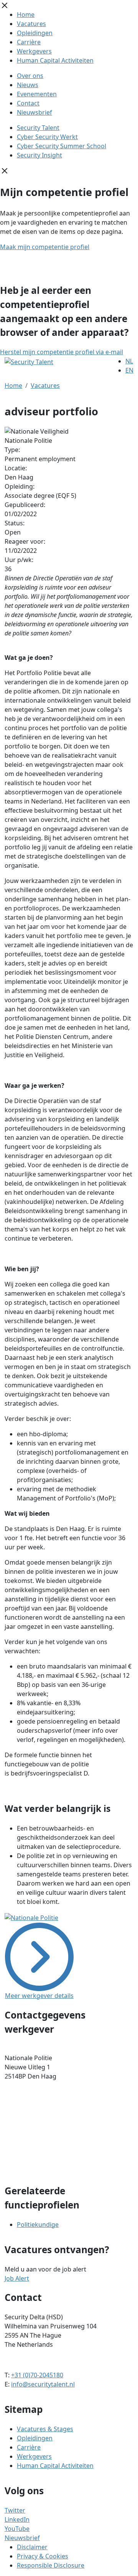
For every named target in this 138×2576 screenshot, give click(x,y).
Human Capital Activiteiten (55, 60)
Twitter (15, 2510)
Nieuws (28, 85)
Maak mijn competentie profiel (45, 247)
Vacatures (31, 24)
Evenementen (37, 94)
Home (26, 15)
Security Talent (38, 128)
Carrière (29, 42)
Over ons (30, 76)
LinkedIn (17, 2519)
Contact (28, 103)
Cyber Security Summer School (62, 146)
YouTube (17, 2529)
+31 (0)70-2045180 (37, 2375)
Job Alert (17, 2278)
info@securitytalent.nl (43, 2384)
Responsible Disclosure (51, 2565)
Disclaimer (32, 2547)
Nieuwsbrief (34, 112)
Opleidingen (35, 33)
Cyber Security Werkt (47, 137)
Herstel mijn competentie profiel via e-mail (62, 352)
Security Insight (39, 155)
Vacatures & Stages (45, 2429)
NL (129, 361)
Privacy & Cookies (43, 2556)
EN (129, 370)
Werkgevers (34, 51)
